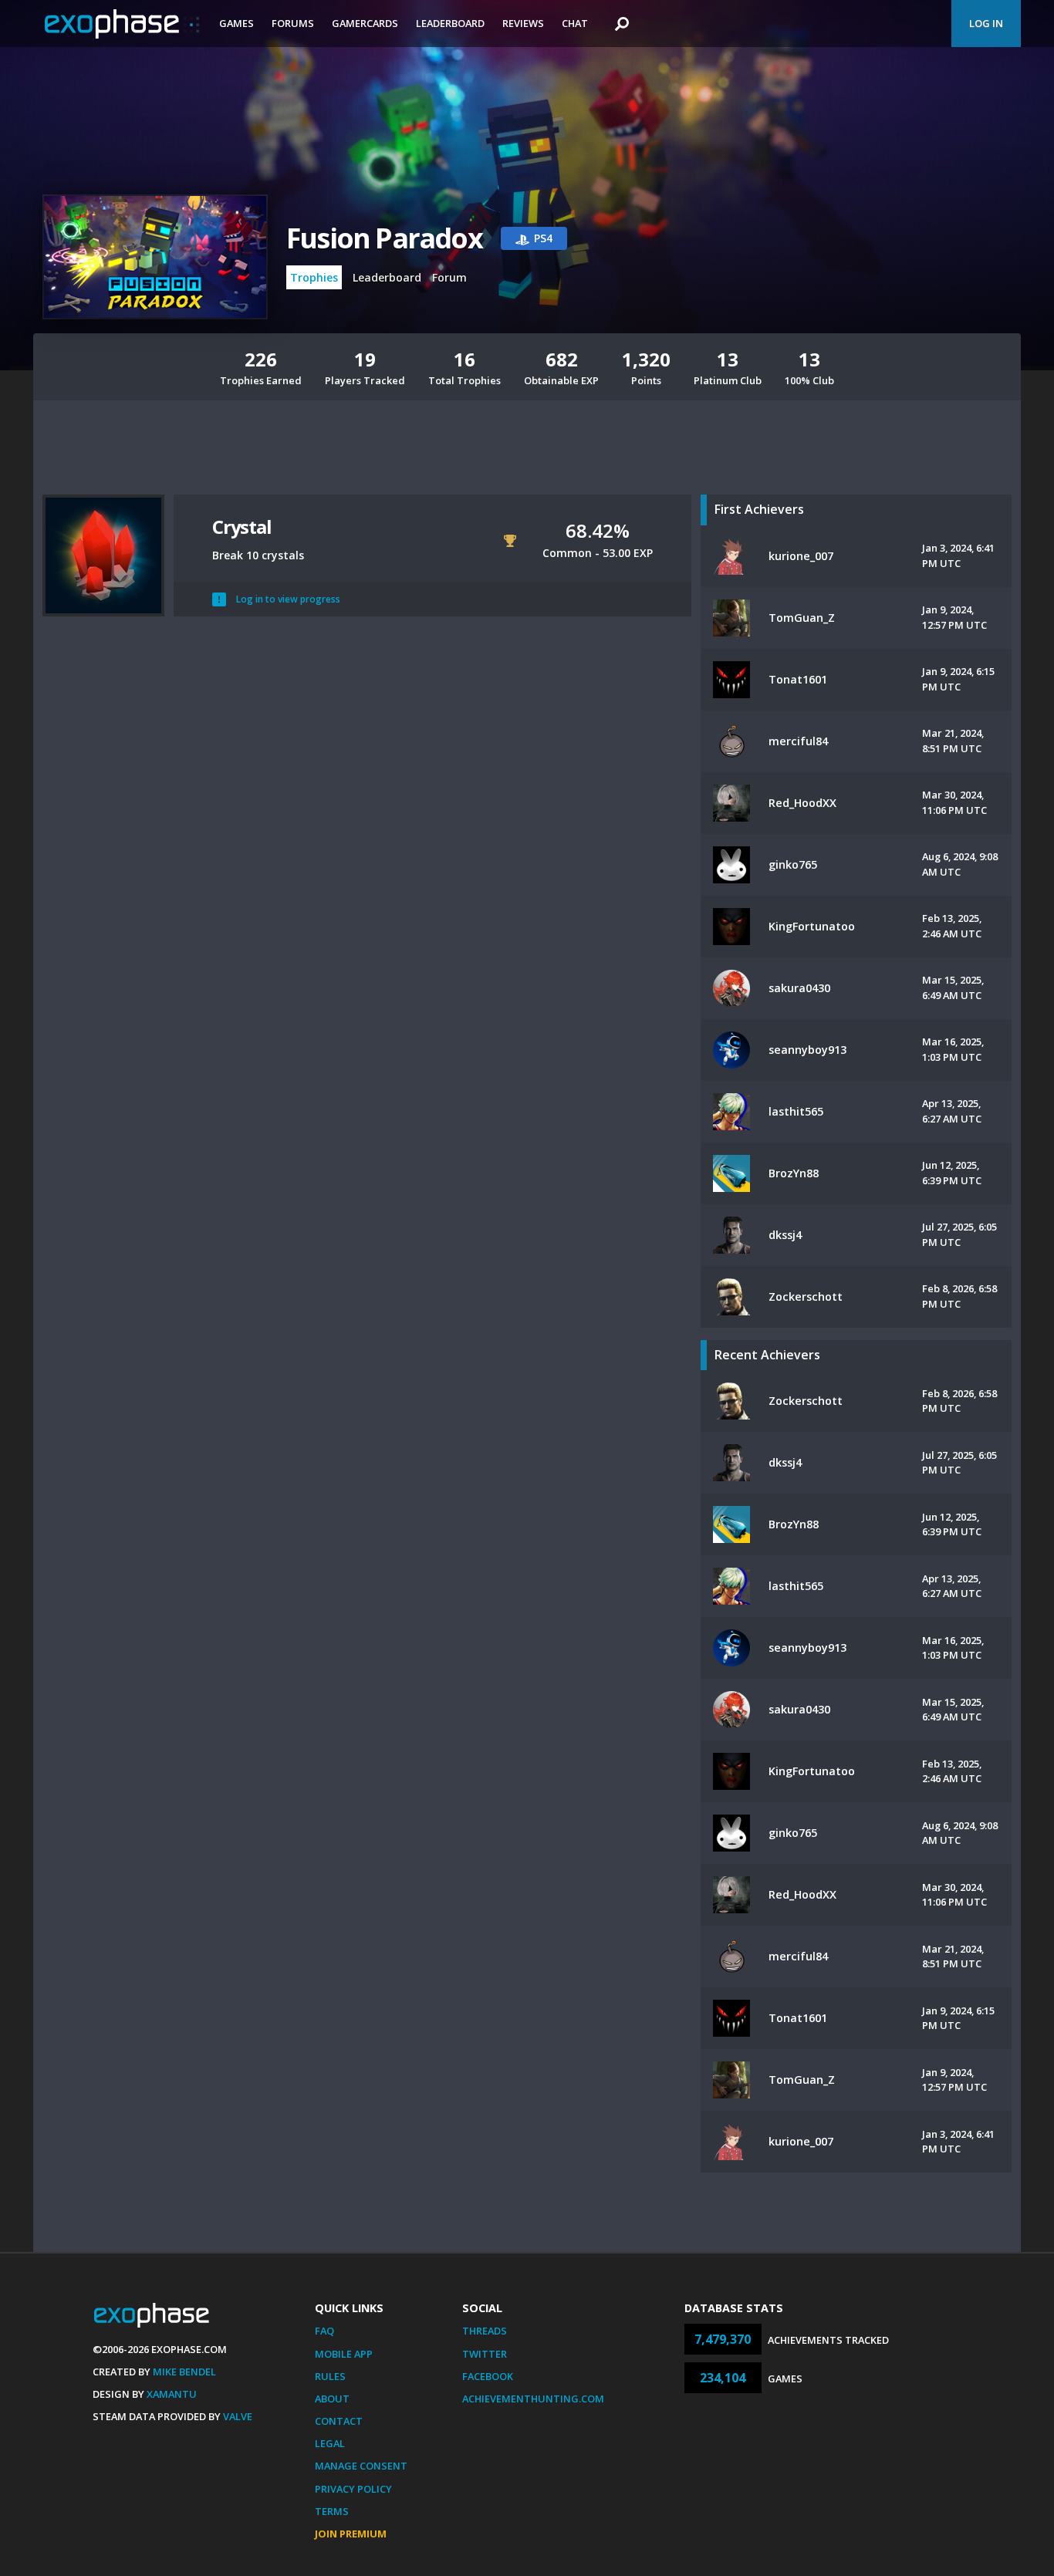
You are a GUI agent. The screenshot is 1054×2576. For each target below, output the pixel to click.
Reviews (523, 23)
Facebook (488, 2376)
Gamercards (365, 23)
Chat (575, 23)
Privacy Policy (353, 2489)
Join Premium (351, 2534)
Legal (330, 2443)
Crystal (242, 527)
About (332, 2399)
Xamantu (172, 2394)
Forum (449, 277)
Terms (332, 2511)
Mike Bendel (184, 2372)
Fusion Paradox (384, 238)
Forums (293, 23)
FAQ (324, 2331)
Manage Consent (361, 2466)
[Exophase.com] (122, 24)
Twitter (485, 2354)
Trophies (314, 277)
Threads (485, 2331)
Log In (986, 23)
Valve (238, 2416)
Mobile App (344, 2354)
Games (236, 23)
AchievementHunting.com (533, 2399)
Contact (339, 2421)
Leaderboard (450, 23)
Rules (330, 2376)
